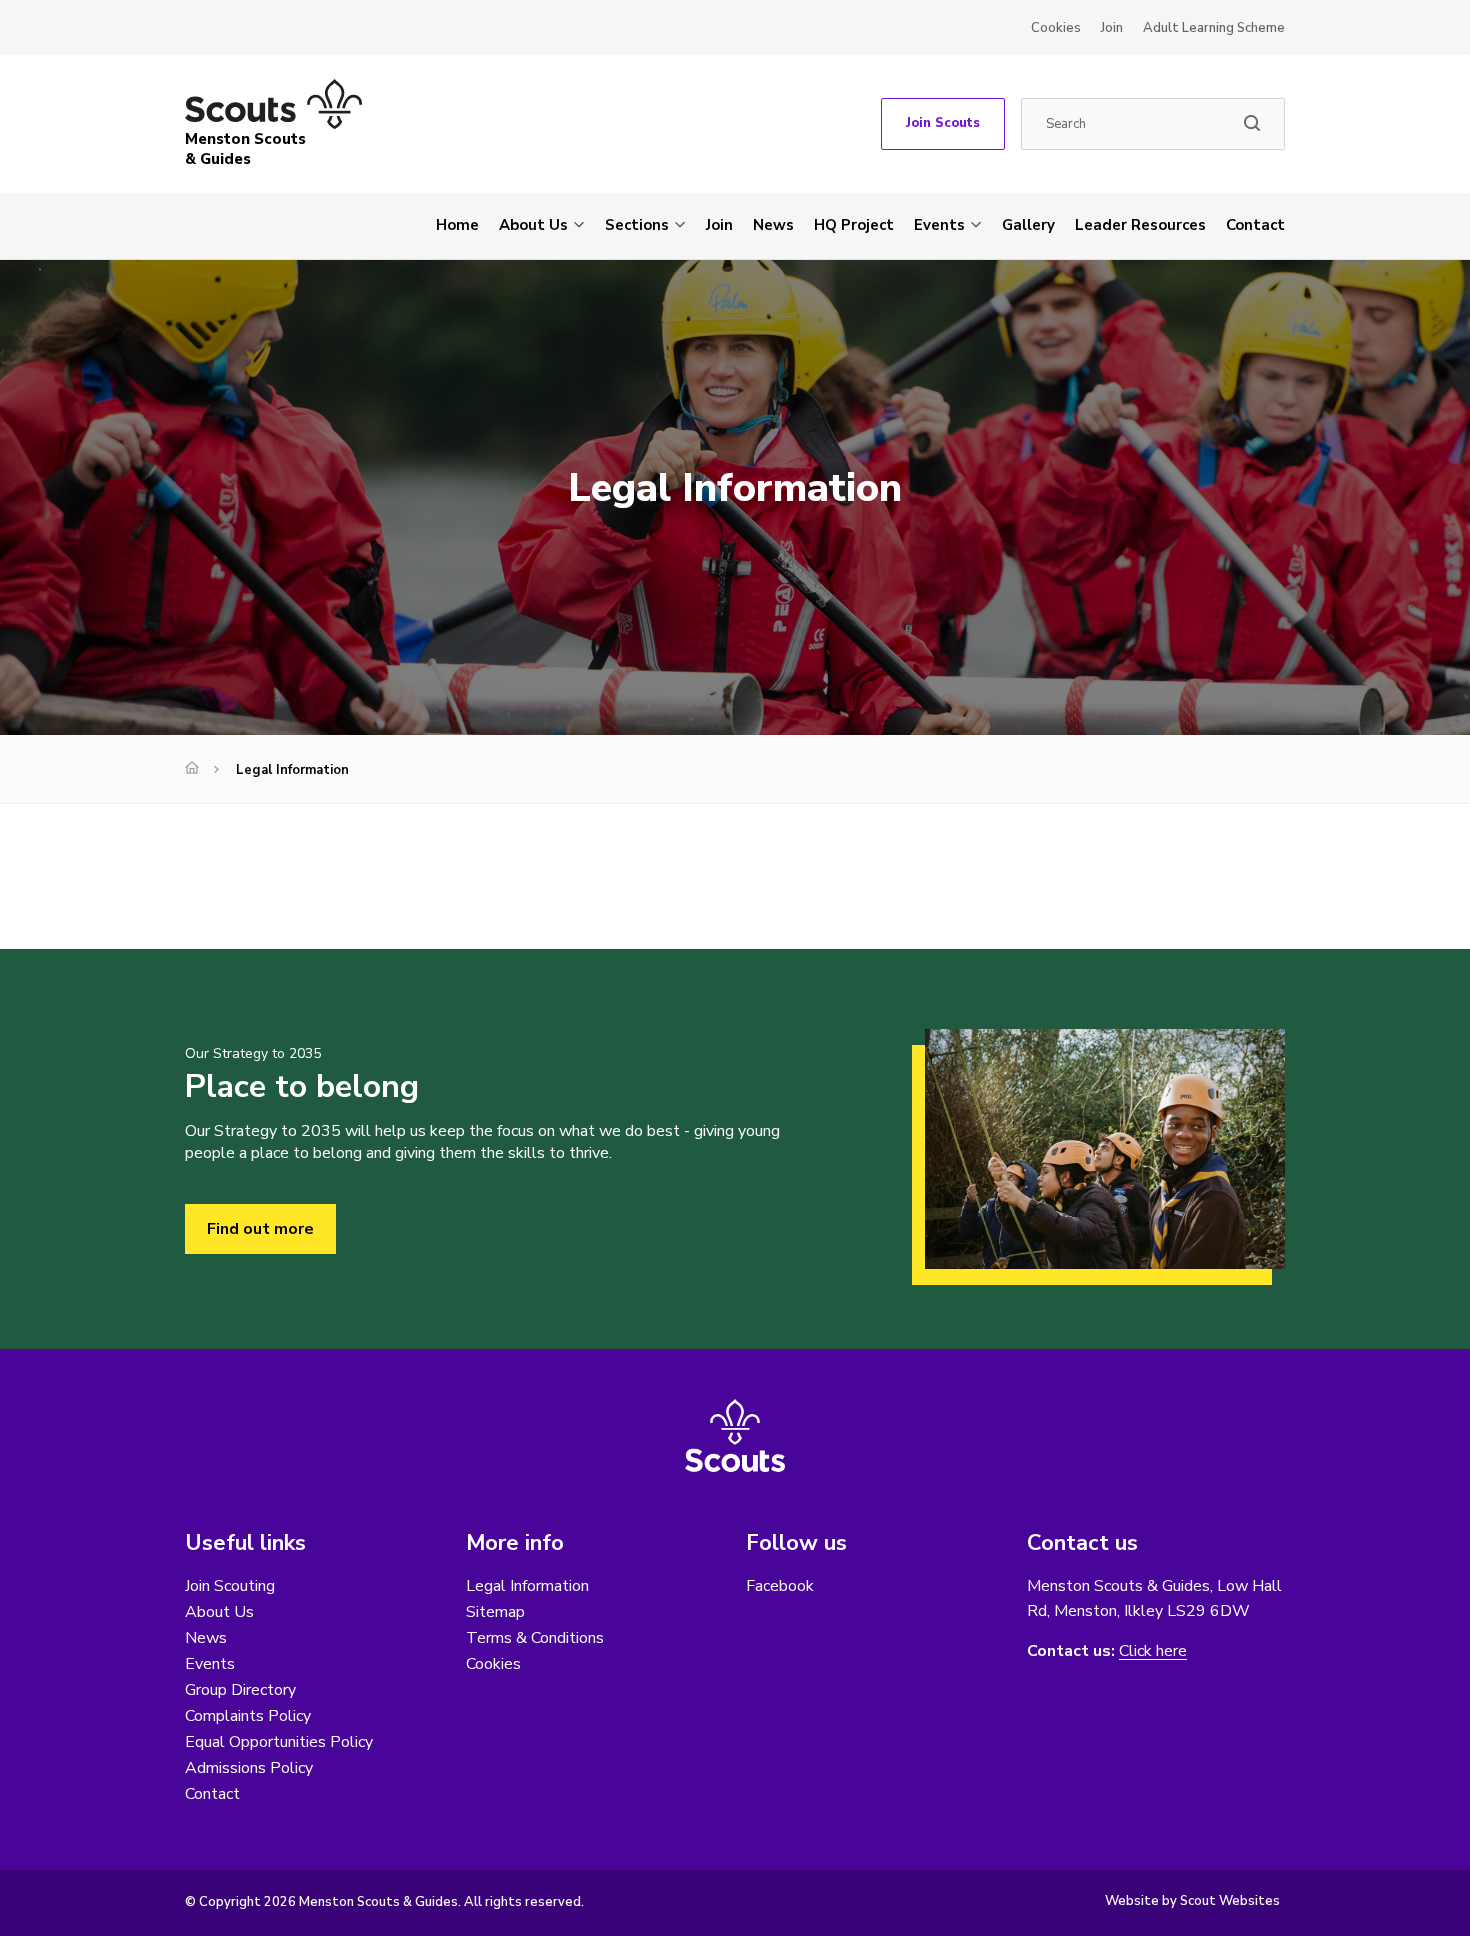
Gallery (1028, 225)
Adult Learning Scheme (1214, 28)
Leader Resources (1140, 225)
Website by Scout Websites (1192, 1901)
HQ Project (854, 225)
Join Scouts (943, 123)
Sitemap (495, 1612)
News (773, 225)
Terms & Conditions (535, 1638)
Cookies (1056, 28)
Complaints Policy (248, 1716)
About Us (533, 225)
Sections (637, 225)
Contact (1255, 225)
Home (457, 225)
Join (1112, 28)
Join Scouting (230, 1586)
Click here (1153, 1651)
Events (939, 225)
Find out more (260, 1229)
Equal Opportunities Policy (279, 1742)
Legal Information (527, 1586)
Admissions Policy (249, 1768)
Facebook (780, 1586)
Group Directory (240, 1690)
